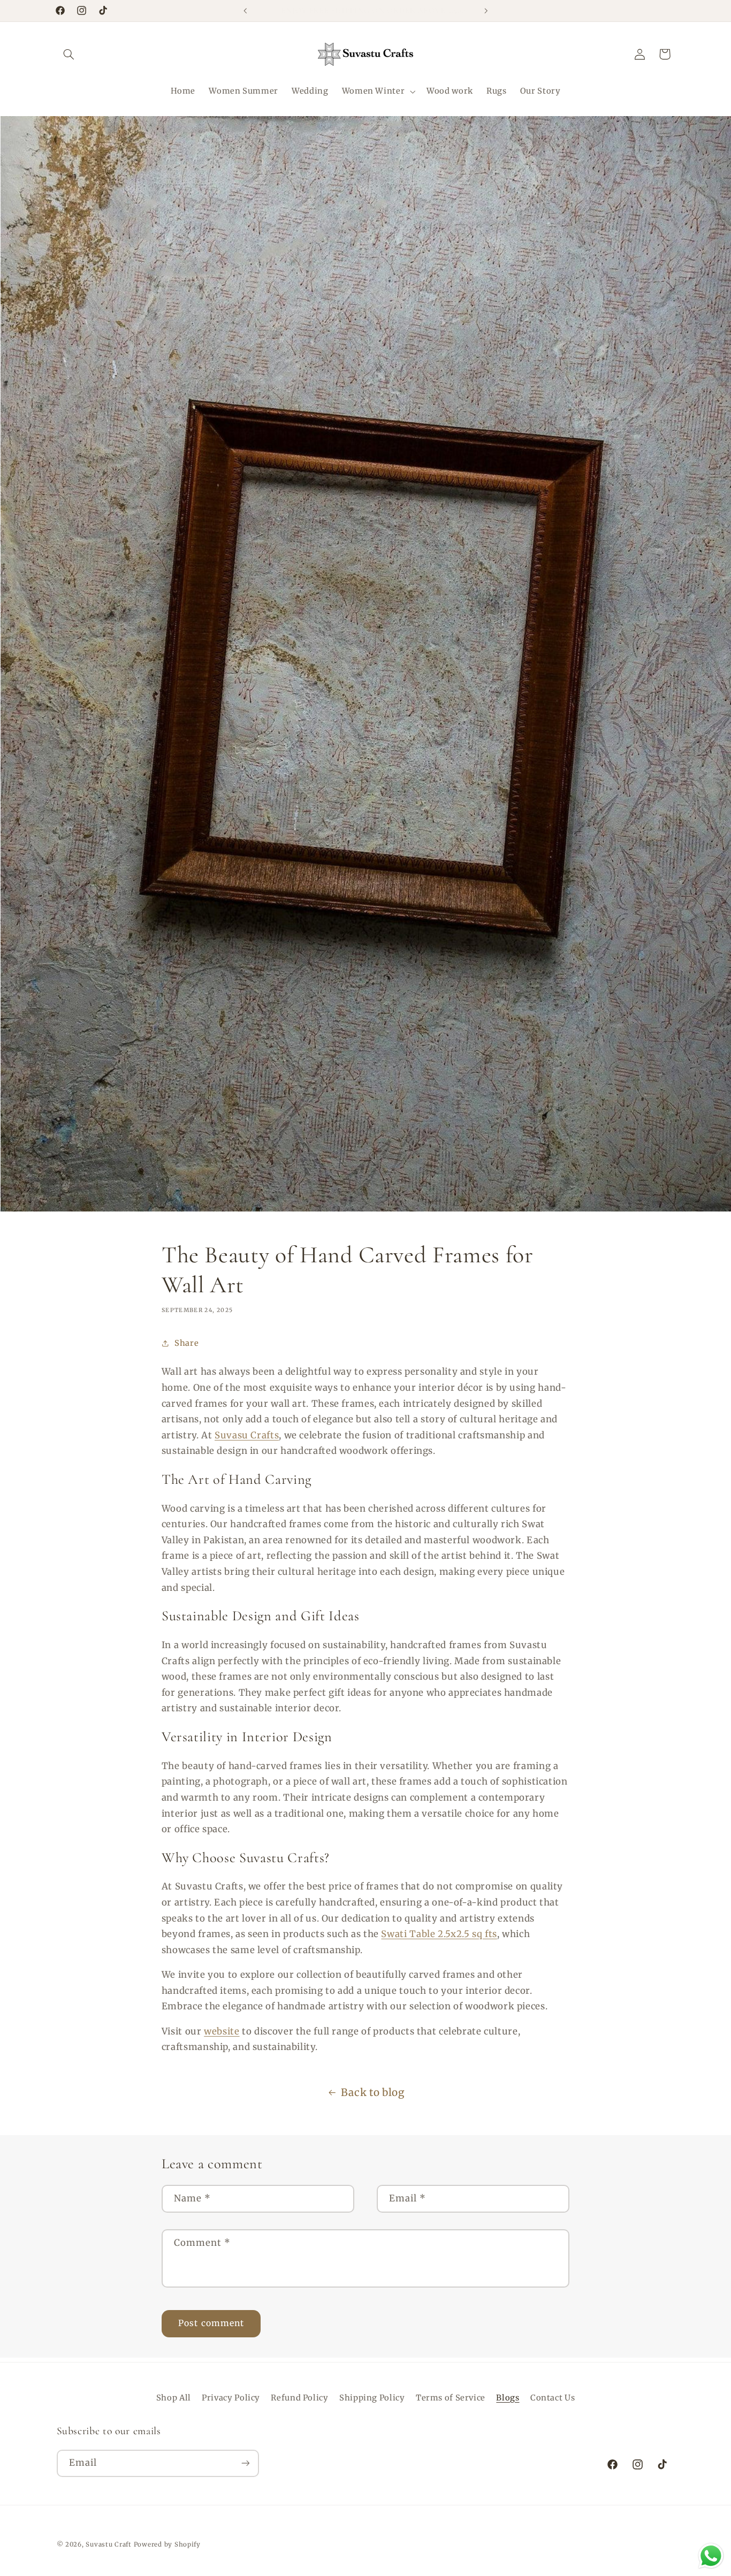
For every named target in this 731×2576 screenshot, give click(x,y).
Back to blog (373, 2092)
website (222, 2031)
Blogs (508, 2398)
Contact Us (553, 2398)
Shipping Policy (372, 2398)
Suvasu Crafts (247, 1435)
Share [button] (186, 1343)
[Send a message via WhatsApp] (711, 2556)
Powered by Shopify (167, 2544)
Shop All (174, 2398)
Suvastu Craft (109, 2544)
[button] (69, 54)
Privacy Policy (231, 2398)
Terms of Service (451, 2398)
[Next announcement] (486, 11)
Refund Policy (299, 2398)
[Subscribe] (245, 2463)
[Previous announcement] (245, 11)
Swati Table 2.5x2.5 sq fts (439, 1934)
